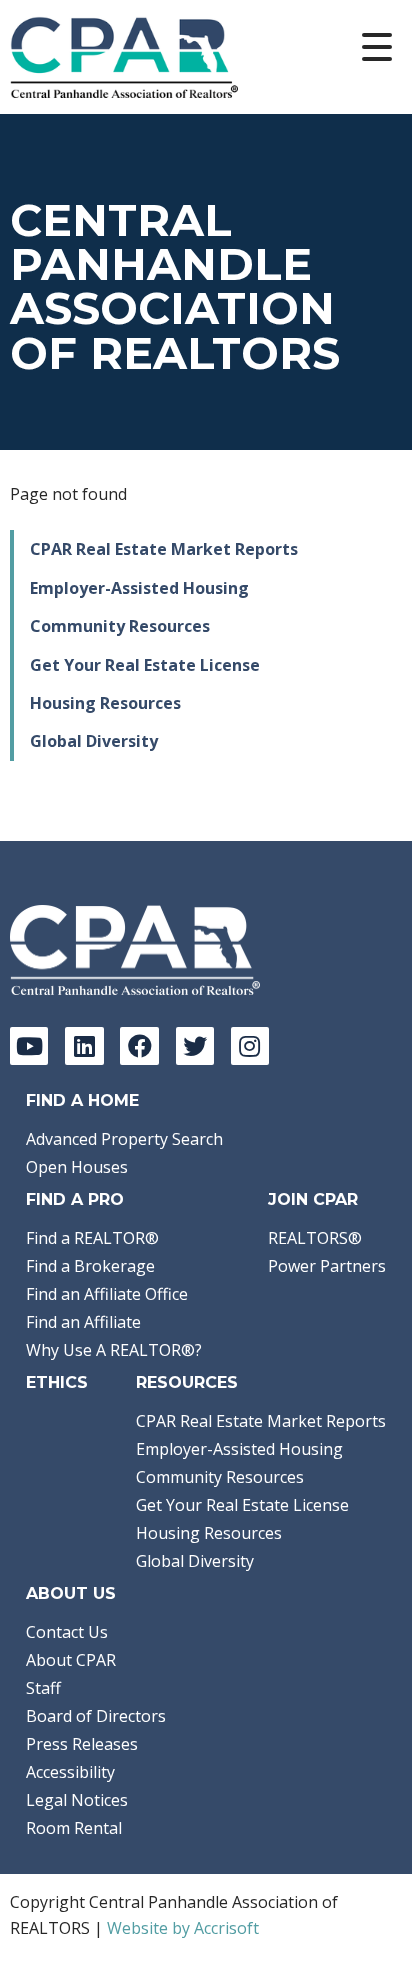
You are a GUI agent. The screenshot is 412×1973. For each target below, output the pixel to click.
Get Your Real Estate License (145, 665)
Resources (187, 1382)
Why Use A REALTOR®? (114, 1350)
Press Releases (82, 1744)
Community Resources (120, 626)
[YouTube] (29, 1046)
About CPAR (71, 1660)
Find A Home (82, 1100)
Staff (43, 1688)
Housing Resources (105, 703)
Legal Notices (77, 1800)
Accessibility (70, 1772)
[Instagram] (250, 1046)
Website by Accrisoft (183, 1928)
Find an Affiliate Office (107, 1294)
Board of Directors (96, 1716)
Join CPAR (313, 1199)
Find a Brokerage (90, 1266)
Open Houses (77, 1167)
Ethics (57, 1382)
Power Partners (327, 1266)
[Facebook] (139, 1046)
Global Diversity (94, 741)
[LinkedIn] (84, 1046)
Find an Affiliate (83, 1322)
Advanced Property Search (124, 1139)
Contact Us (67, 1632)
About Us (71, 1593)
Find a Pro (75, 1199)
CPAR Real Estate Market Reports (164, 549)
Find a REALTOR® (92, 1238)
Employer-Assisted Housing (139, 588)
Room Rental (74, 1828)
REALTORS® (315, 1238)
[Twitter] (195, 1046)
